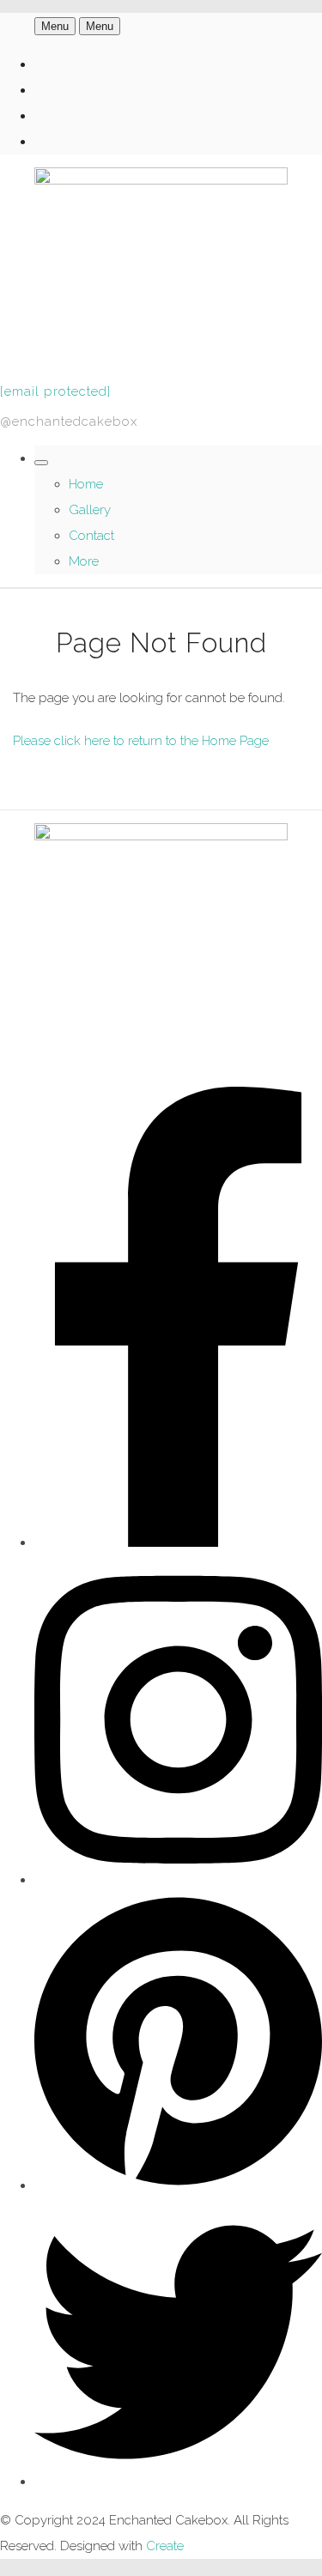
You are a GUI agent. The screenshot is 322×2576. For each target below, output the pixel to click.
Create (165, 2546)
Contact (91, 536)
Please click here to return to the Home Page (141, 741)
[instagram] (178, 1880)
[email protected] (55, 391)
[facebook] (178, 1543)
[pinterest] (178, 2185)
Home (86, 484)
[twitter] (178, 2482)
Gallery (90, 510)
